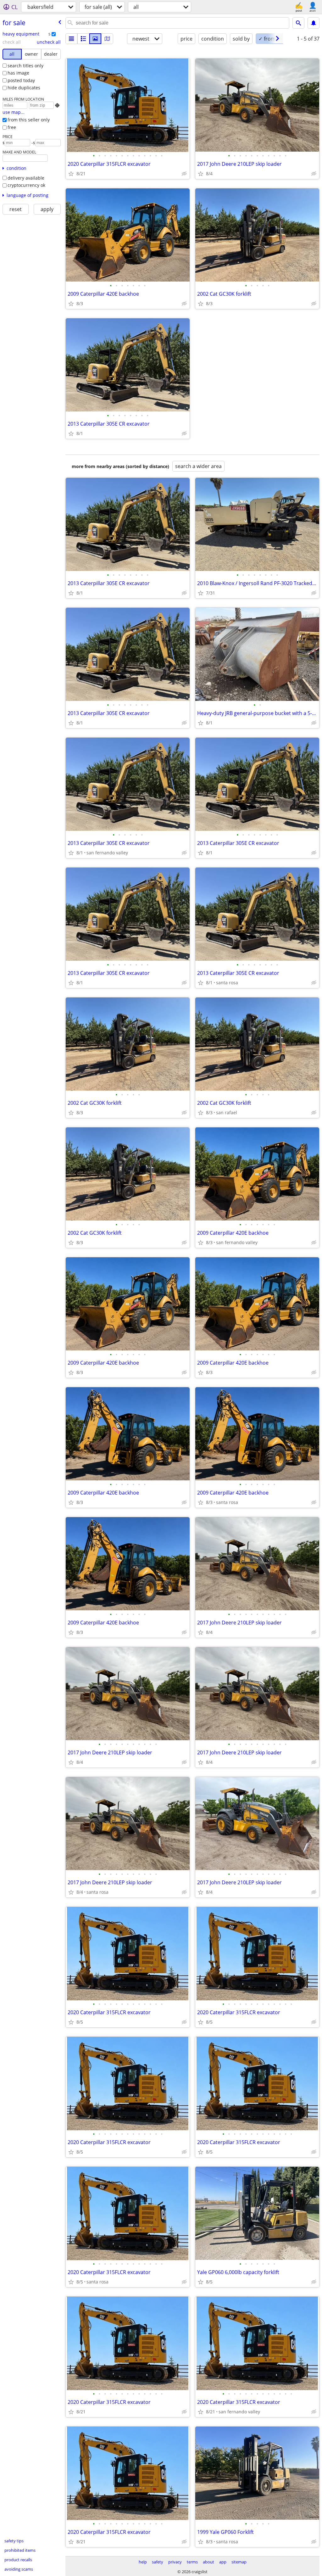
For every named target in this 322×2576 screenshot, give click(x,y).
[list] (71, 39)
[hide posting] (184, 174)
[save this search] (314, 23)
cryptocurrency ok (26, 185)
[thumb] (83, 39)
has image (18, 73)
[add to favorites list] (71, 174)
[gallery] (95, 39)
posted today (21, 80)
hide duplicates (24, 88)
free (12, 127)
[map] (107, 39)
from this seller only (29, 120)
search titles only (25, 66)
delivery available (26, 178)
